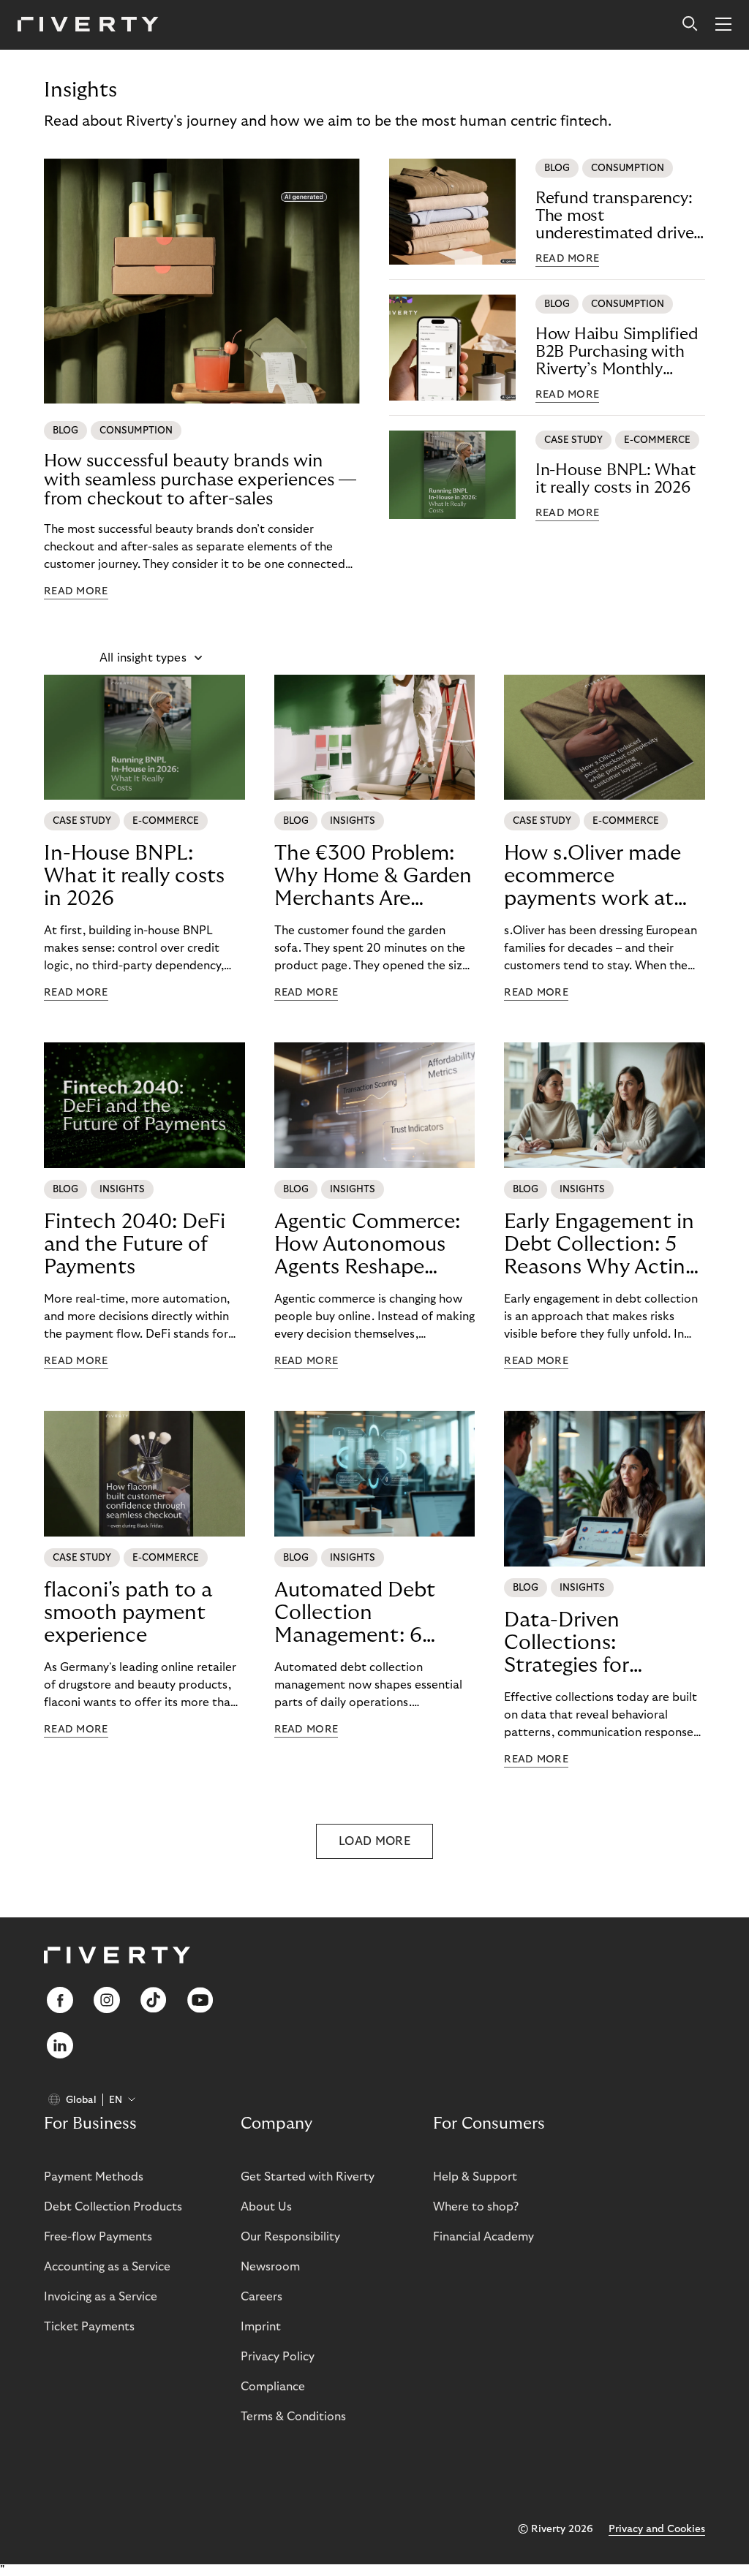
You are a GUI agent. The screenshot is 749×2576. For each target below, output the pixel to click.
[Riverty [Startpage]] (88, 25)
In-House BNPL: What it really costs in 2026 (616, 479)
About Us (266, 2207)
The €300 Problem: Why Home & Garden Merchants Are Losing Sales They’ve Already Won (373, 876)
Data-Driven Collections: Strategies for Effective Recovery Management (591, 1643)
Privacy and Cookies (657, 2529)
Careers (261, 2297)
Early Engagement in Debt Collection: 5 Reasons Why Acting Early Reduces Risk (600, 1245)
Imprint (261, 2327)
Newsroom (270, 2267)
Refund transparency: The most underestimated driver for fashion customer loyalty (617, 216)
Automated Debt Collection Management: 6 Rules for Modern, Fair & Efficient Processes (357, 1613)
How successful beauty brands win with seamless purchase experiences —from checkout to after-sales (200, 480)
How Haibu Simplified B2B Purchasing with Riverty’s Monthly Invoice (617, 352)
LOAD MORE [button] (374, 1841)
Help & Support (475, 2177)
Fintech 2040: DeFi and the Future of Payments (135, 1245)
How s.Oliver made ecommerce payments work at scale (592, 876)
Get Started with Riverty (308, 2177)
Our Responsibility (290, 2237)
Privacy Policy (278, 2357)
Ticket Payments (89, 2327)
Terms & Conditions (293, 2417)
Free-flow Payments (98, 2237)
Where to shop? (476, 2207)
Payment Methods (94, 2177)
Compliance (273, 2387)
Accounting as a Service (107, 2267)
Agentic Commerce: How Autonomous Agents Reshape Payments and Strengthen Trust (367, 1245)
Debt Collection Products (113, 2207)
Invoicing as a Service (101, 2297)
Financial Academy (483, 2237)
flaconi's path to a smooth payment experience (128, 1613)
